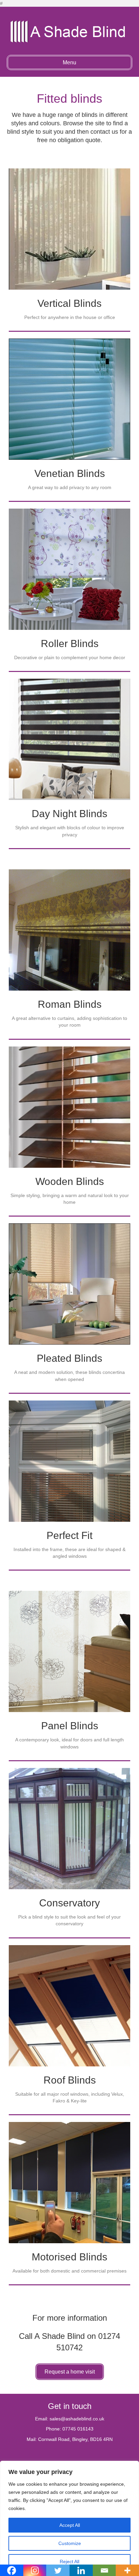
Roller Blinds (70, 643)
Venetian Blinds (70, 473)
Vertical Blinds (69, 303)
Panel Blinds (70, 1726)
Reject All (69, 2562)
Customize (70, 2543)
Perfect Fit (69, 1535)
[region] (69, 2518)
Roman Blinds (70, 1004)
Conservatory (69, 1903)
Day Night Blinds (69, 814)
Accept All (70, 2525)
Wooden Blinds (70, 1181)
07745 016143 (78, 2429)
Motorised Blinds (69, 2257)
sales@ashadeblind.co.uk (77, 2419)
